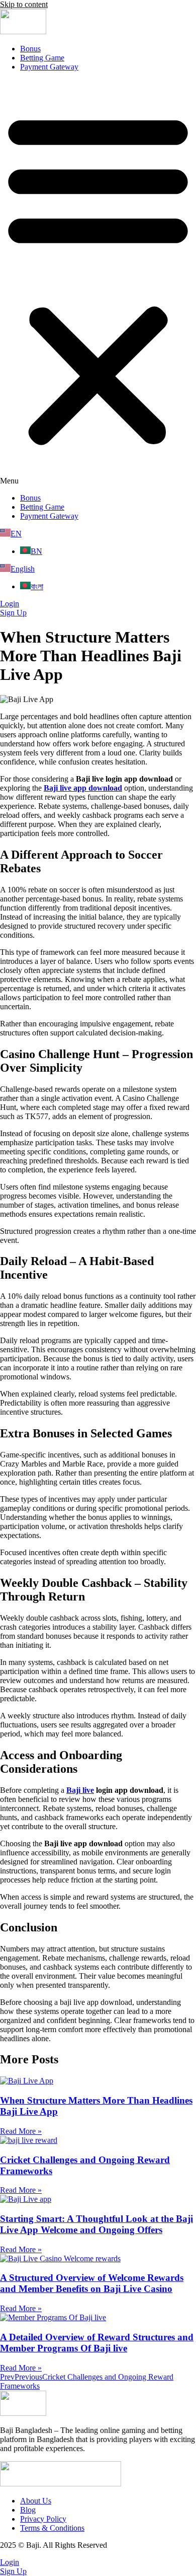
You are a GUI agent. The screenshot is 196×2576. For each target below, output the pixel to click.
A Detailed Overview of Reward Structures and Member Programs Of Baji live (97, 2343)
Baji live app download (83, 788)
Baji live (80, 1790)
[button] (98, 283)
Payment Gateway (49, 67)
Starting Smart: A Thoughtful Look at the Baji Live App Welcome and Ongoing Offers (96, 2224)
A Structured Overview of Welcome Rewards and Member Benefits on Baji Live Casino (92, 2283)
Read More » (21, 2131)
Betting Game (42, 58)
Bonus (30, 49)
